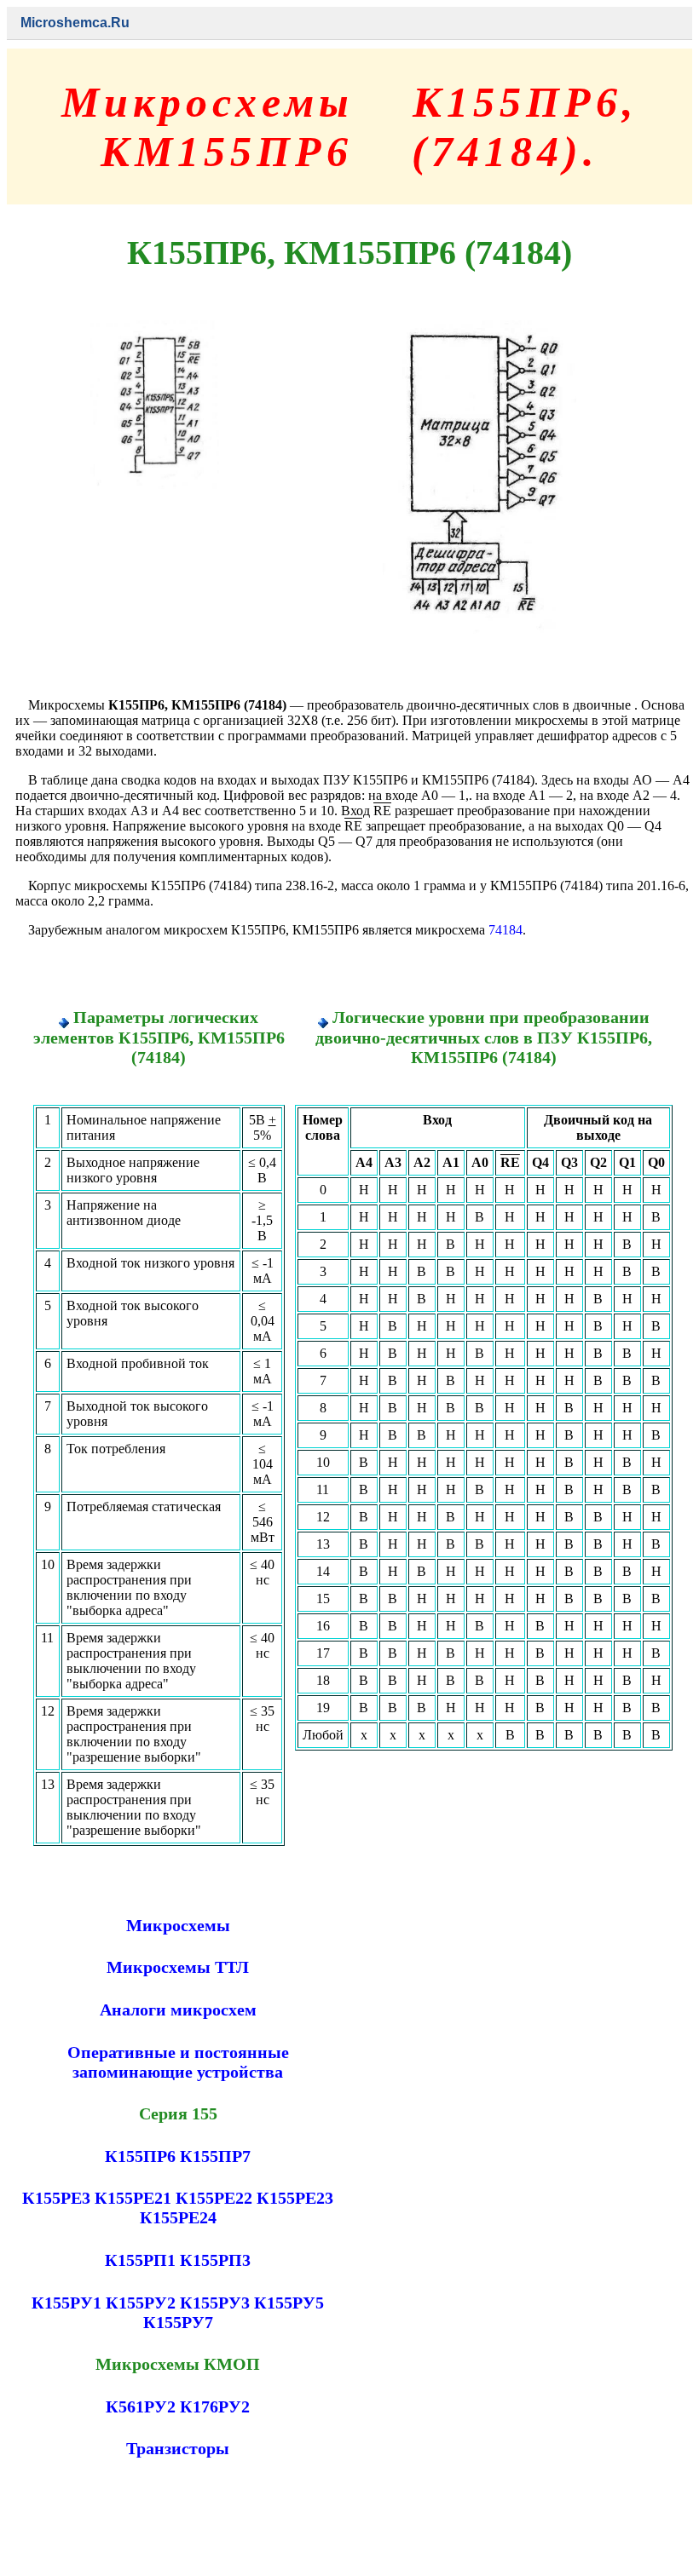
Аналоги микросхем (178, 2010)
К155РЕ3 (56, 2198)
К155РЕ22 (214, 2198)
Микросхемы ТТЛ (178, 1967)
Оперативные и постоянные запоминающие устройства (178, 2062)
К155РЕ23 (295, 2198)
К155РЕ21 (133, 2198)
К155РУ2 (141, 2303)
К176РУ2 (215, 2406)
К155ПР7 (215, 2156)
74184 (505, 930)
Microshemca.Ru (75, 23)
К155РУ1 (66, 2303)
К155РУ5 (289, 2303)
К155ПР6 (140, 2156)
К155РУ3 (215, 2303)
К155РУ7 (178, 2322)
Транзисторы (178, 2448)
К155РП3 (215, 2260)
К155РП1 (140, 2260)
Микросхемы (178, 1925)
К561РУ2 (141, 2406)
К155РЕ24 (178, 2217)
